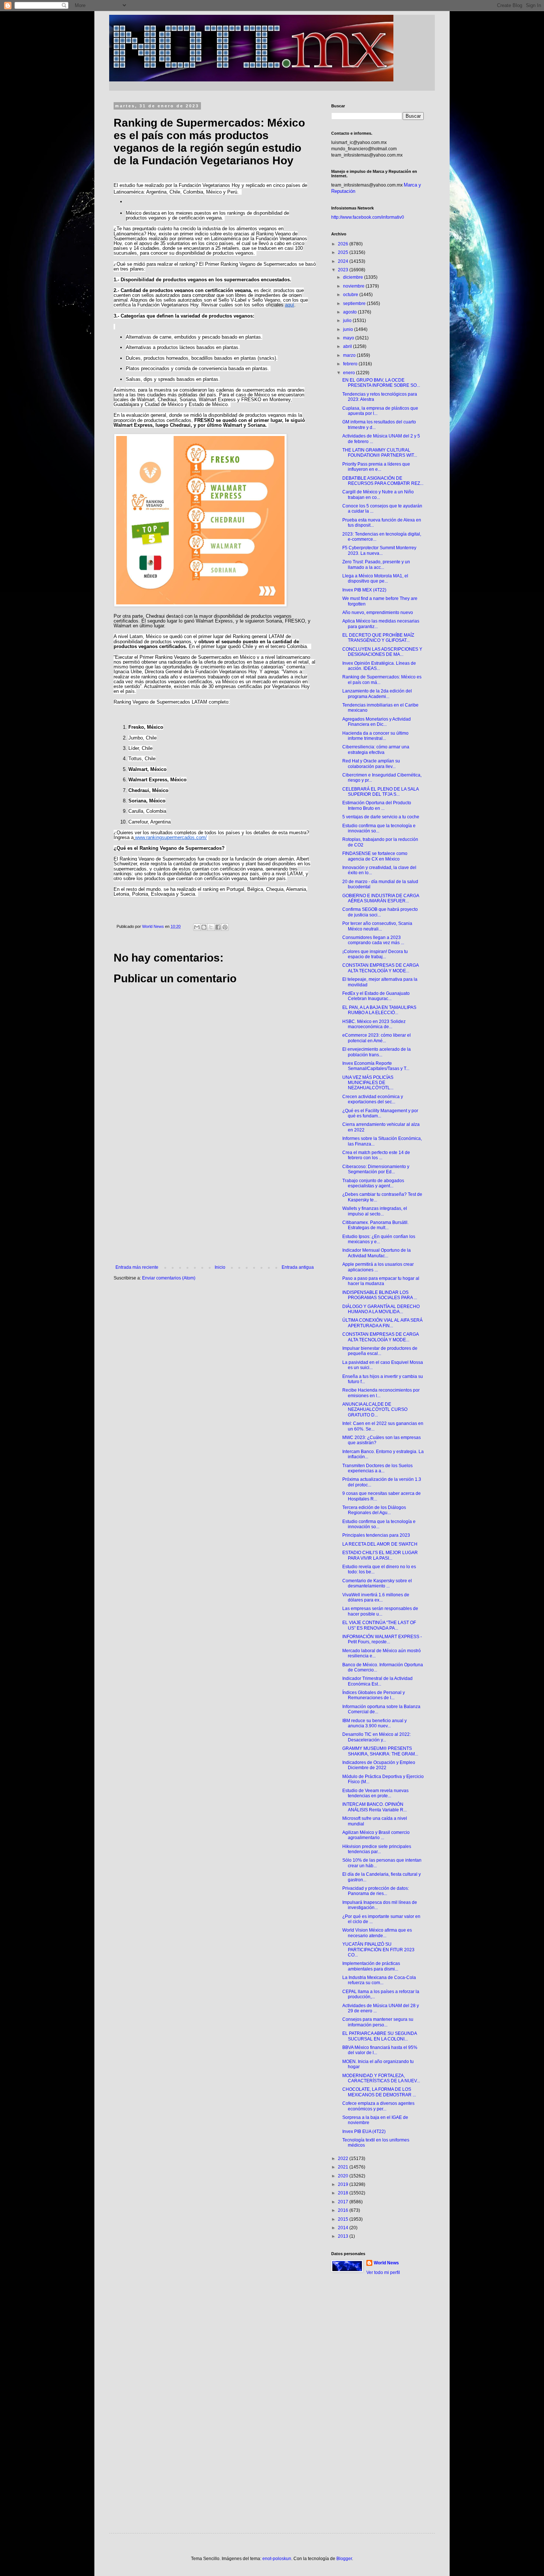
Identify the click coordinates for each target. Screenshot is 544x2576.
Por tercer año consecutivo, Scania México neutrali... (377, 926)
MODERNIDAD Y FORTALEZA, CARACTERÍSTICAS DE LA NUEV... (381, 2078)
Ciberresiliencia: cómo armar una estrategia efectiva (376, 749)
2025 (344, 252)
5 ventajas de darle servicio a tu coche (381, 817)
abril (348, 346)
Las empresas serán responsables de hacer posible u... (380, 1611)
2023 (344, 270)
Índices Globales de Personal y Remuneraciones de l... (374, 1695)
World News (386, 2263)
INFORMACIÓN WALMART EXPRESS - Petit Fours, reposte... (382, 1639)
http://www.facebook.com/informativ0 (368, 217)
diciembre (354, 277)
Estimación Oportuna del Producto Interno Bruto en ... (377, 805)
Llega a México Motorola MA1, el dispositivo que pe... (375, 578)
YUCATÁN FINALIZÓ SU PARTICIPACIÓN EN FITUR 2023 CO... (378, 1950)
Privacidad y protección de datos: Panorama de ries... (376, 1891)
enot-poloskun (277, 2559)
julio (348, 321)
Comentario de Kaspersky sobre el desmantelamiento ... (377, 1583)
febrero (351, 364)
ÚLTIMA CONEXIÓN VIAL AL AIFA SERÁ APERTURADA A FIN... (382, 1323)
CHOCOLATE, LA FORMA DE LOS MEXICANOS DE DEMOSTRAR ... (379, 2092)
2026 (344, 244)
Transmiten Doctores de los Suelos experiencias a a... (377, 1468)
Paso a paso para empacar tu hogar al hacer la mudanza (381, 1281)
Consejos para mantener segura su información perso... (378, 2022)
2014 (344, 2228)
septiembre (355, 303)
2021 (344, 2167)
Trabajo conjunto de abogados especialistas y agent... (373, 1183)
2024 (344, 261)
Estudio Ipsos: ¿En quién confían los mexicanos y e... (379, 1239)
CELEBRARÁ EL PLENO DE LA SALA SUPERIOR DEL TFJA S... (380, 792)
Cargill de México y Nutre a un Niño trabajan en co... (378, 494)
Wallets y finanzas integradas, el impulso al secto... (375, 1211)
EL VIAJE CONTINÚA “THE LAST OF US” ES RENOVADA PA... (379, 1625)
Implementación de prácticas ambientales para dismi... (371, 1966)
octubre (351, 295)
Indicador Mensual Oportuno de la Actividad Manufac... (377, 1253)
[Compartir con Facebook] (218, 927)
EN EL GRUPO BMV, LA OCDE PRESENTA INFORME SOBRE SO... (381, 383)
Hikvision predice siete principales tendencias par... (377, 1849)
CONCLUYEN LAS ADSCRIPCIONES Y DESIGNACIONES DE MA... (382, 652)
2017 (344, 2202)
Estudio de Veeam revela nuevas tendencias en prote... (375, 1793)
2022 (344, 2159)
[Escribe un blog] (204, 927)
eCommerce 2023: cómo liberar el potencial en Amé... (377, 1038)
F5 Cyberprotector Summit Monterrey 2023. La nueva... (379, 550)
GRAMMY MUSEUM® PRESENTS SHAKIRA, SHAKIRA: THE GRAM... (380, 1751)
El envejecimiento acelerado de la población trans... (377, 1052)
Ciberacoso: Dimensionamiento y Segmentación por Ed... (376, 1169)
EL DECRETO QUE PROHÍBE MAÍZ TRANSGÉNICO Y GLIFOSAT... (378, 638)
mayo (349, 338)
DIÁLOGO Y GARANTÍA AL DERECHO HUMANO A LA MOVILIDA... (381, 1309)
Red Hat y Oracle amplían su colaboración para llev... (371, 764)
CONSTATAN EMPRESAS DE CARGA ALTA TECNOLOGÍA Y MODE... (380, 968)
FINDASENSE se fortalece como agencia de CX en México (375, 856)
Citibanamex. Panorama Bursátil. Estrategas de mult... (375, 1225)
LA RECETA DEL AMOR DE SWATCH (380, 1544)
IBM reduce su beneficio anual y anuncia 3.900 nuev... (375, 1723)
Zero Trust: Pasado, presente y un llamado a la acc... (376, 564)
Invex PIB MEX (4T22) (364, 590)
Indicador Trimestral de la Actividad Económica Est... (377, 1681)
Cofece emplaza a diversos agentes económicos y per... (378, 2106)
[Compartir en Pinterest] (225, 927)
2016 (344, 2210)
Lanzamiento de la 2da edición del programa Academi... (377, 694)
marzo (350, 355)
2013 (344, 2236)
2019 (344, 2184)
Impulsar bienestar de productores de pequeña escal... (380, 1351)
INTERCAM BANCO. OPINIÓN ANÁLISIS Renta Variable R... (375, 1807)
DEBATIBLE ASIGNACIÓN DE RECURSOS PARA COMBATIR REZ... (383, 481)
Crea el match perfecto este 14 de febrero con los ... (376, 1155)
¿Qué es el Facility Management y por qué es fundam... (380, 1113)
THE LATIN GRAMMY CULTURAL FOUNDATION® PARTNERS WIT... (380, 453)
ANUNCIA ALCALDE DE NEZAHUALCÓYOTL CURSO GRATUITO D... (375, 1410)
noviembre (354, 286)
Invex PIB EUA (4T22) (364, 2131)
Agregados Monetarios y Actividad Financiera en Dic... (377, 722)
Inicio (220, 1267)
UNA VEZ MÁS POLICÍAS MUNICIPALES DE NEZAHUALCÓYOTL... (368, 1083)
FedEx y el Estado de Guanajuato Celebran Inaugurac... (376, 996)
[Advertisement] (215, 1204)
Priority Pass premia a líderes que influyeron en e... (376, 467)
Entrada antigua (298, 1267)
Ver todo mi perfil (383, 2273)
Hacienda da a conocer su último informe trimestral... (375, 736)
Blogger (344, 2559)
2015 (344, 2219)
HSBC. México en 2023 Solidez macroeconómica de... (374, 1024)
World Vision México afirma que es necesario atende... (377, 1933)
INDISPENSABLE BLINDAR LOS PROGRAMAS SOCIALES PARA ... (380, 1295)
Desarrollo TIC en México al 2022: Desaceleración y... (377, 1737)
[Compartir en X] (211, 927)
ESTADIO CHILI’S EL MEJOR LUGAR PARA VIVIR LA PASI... (380, 1555)
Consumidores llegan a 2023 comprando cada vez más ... (373, 940)
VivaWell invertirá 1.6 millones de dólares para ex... (376, 1597)
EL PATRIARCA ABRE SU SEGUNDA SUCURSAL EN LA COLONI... (380, 2036)
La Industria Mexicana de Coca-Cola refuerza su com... (379, 1980)
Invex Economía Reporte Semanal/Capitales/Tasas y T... (376, 1066)
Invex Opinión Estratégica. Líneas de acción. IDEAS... (379, 666)
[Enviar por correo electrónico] (197, 927)
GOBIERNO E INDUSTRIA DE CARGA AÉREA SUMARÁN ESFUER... (381, 898)
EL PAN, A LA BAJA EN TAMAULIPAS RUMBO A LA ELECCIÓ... (379, 1010)
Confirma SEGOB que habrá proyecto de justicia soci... (380, 912)
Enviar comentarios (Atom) (169, 1278)
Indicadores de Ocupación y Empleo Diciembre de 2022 (379, 1765)
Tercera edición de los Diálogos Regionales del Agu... (374, 1510)
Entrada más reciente (137, 1267)
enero (350, 373)
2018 (344, 2193)
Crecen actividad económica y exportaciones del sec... (373, 1099)
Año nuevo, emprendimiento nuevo (378, 613)
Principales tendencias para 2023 (376, 1535)
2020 (344, 2176)
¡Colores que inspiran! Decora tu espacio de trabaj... (375, 954)
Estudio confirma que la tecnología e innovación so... (379, 828)
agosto (350, 312)
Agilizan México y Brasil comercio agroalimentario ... (376, 1835)
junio (349, 329)
